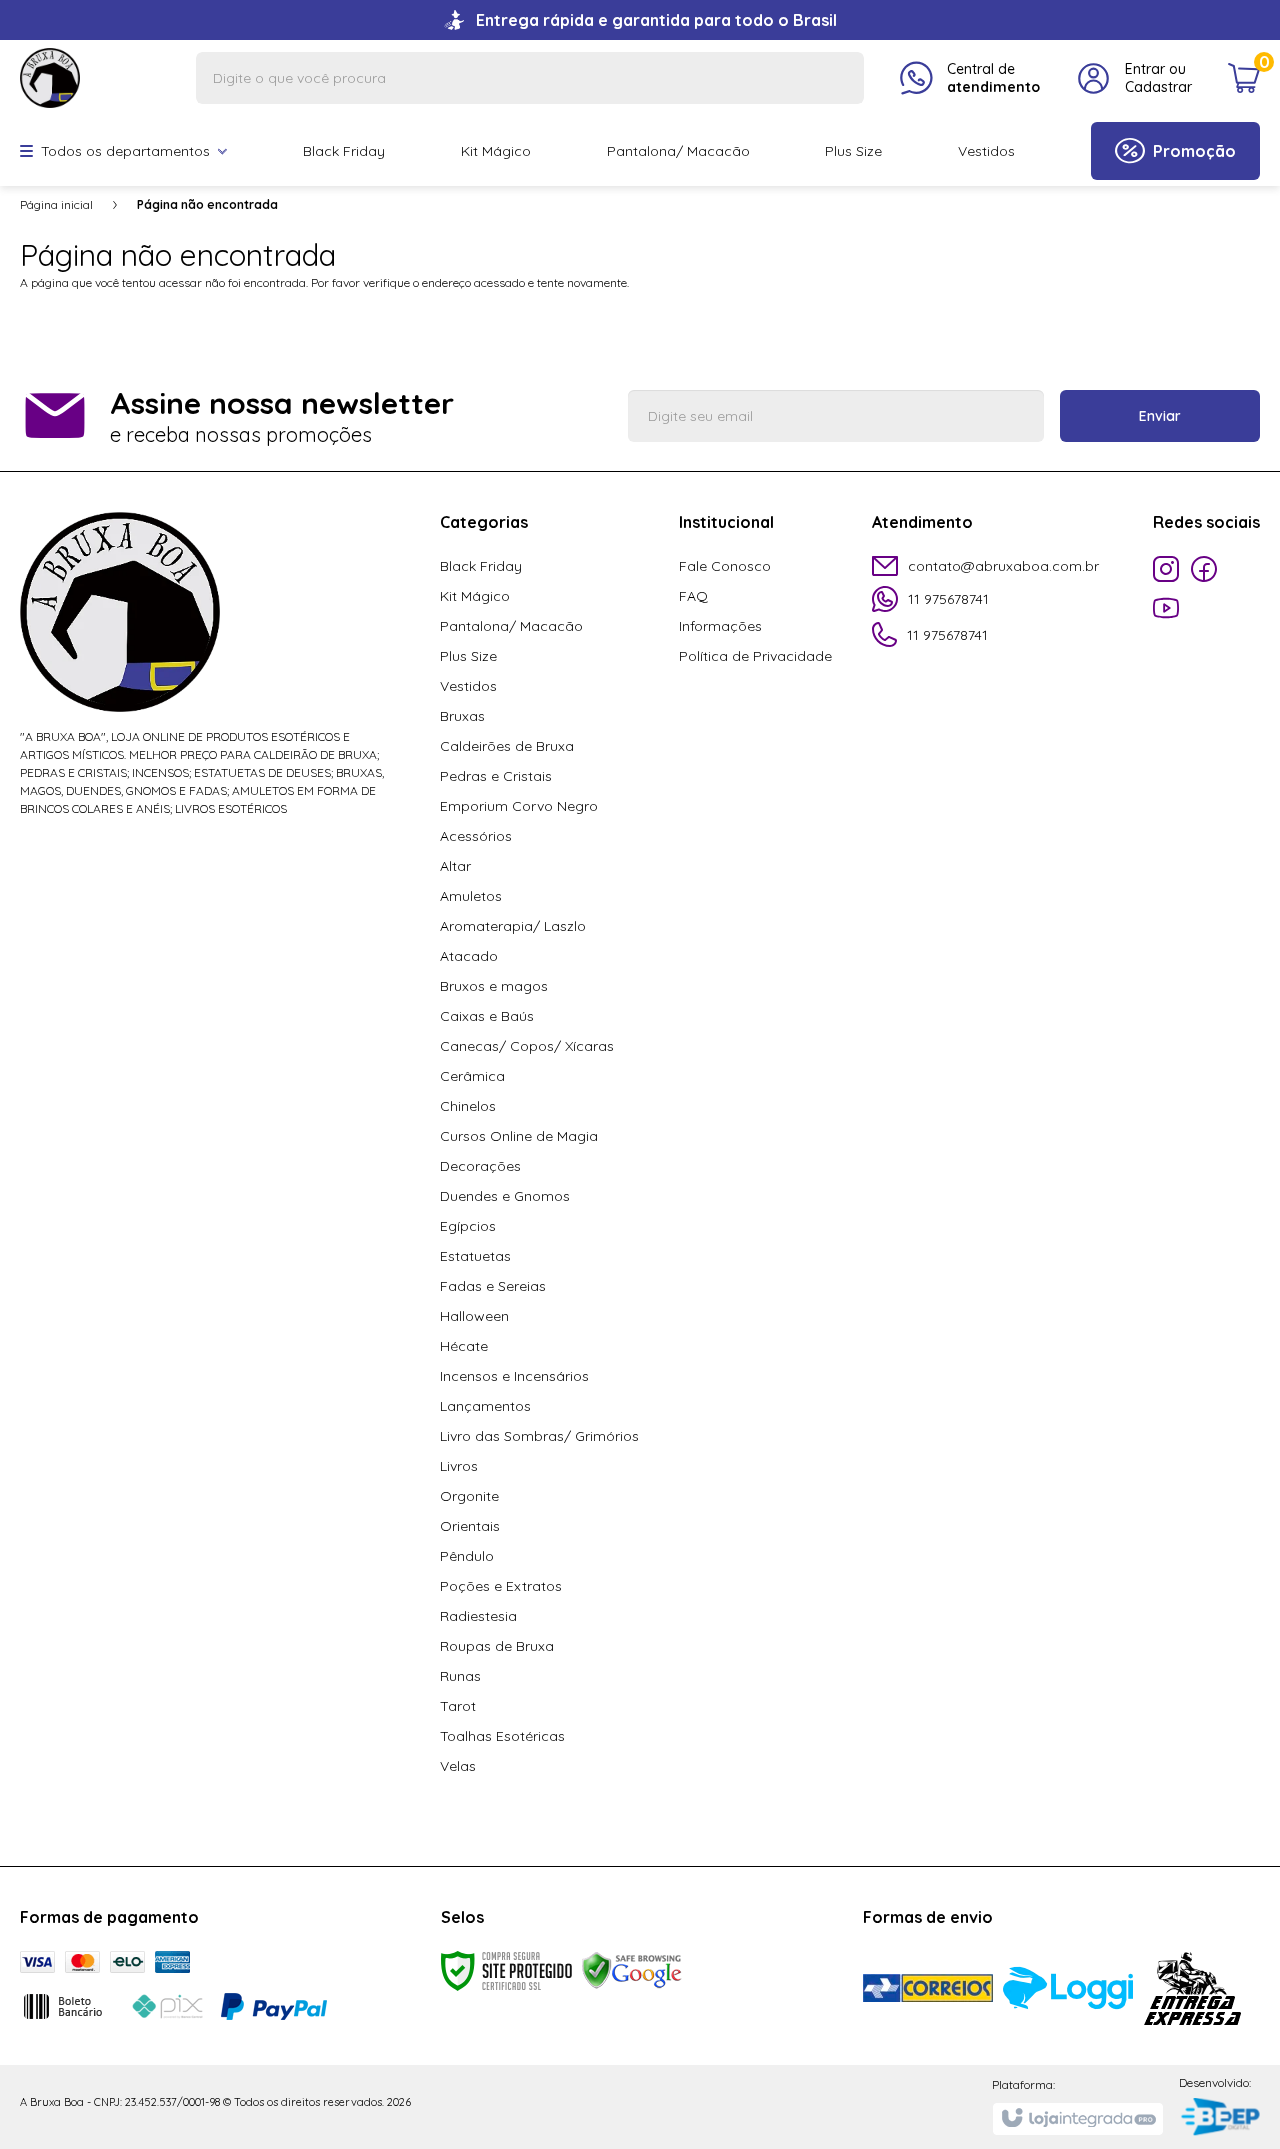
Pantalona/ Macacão (511, 626)
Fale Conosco (725, 566)
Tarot (458, 1706)
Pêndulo (467, 1556)
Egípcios (468, 1226)
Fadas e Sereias (493, 1286)
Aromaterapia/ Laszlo (513, 926)
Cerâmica (472, 1076)
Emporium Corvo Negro (519, 806)
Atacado (469, 956)
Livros (459, 1466)
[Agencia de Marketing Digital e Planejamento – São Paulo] (1219, 2118)
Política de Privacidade (755, 656)
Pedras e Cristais (496, 776)
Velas (458, 1766)
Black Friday (481, 566)
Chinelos (468, 1106)
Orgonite (469, 1496)
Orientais (470, 1526)
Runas (460, 1676)
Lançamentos (485, 1406)
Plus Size (468, 656)
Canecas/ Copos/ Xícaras (527, 1046)
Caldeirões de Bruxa (507, 746)
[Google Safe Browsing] (632, 1969)
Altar (455, 866)
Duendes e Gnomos (505, 1196)
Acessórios (476, 836)
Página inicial (56, 204)
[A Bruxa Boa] (50, 76)
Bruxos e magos (494, 986)
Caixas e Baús (487, 1016)
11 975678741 (948, 599)
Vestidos (468, 686)
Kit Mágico (475, 596)
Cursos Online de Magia (519, 1136)
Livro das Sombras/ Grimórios (539, 1436)
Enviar (1160, 416)
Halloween (474, 1316)
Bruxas (462, 716)
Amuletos (471, 896)
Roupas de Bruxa (497, 1646)
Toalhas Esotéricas (502, 1736)
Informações (720, 626)
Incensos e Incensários (514, 1376)
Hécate (464, 1346)
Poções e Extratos (501, 1586)
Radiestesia (478, 1616)
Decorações (480, 1166)
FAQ (693, 596)
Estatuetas (475, 1256)
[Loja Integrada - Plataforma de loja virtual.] (1077, 2119)
